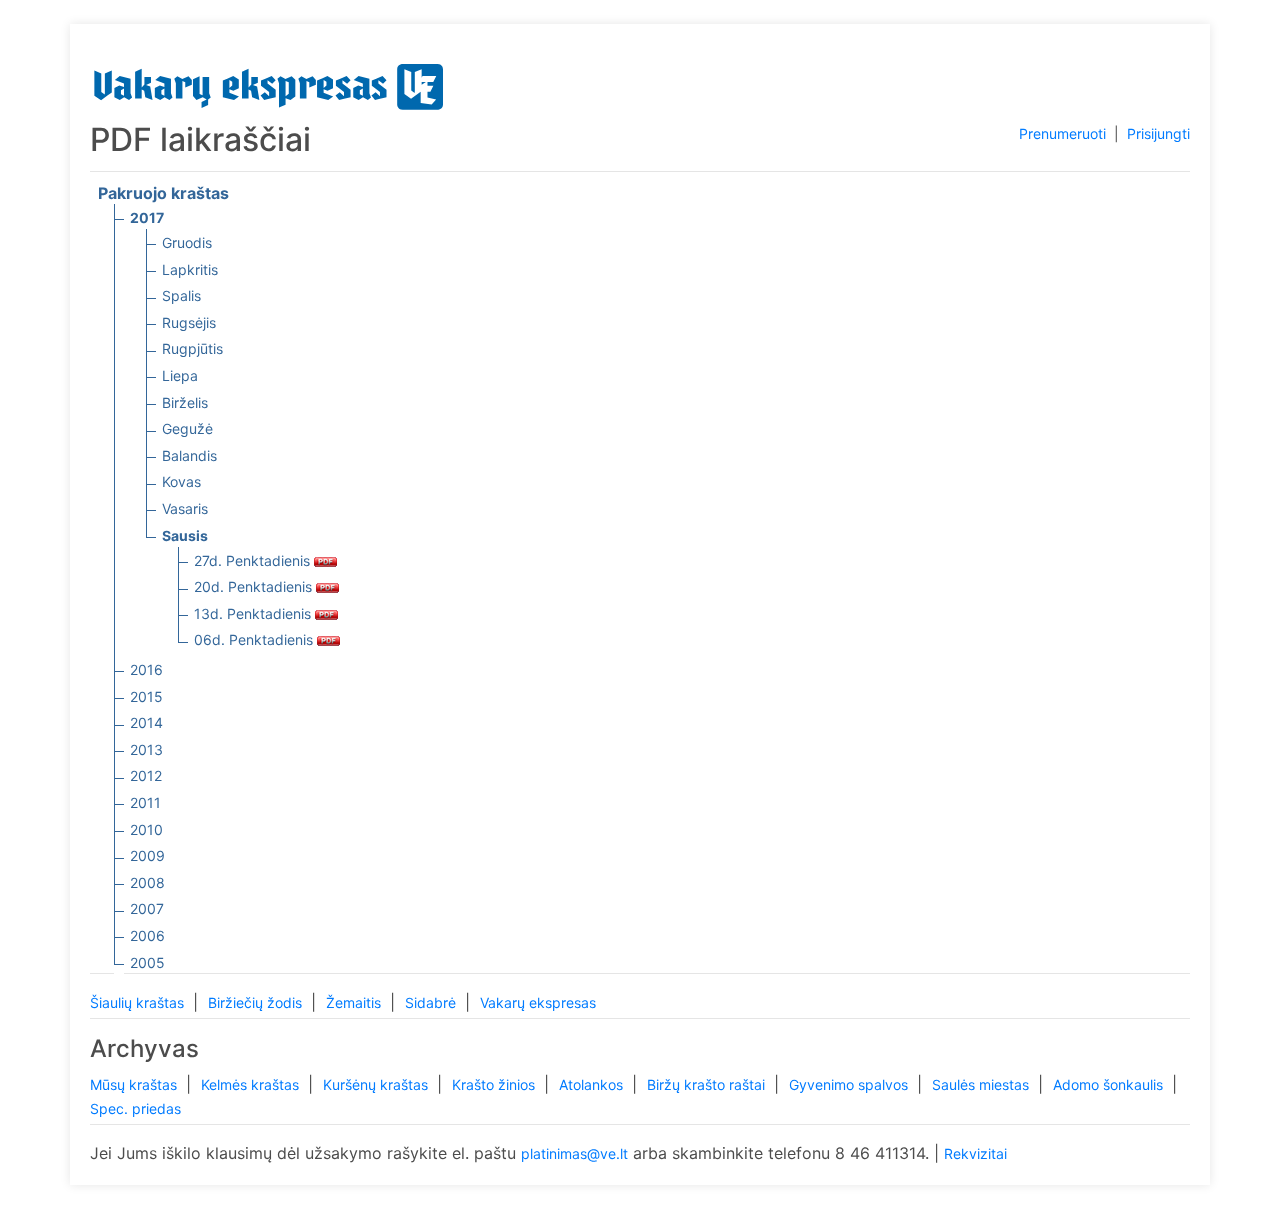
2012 (146, 775)
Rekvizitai (975, 1153)
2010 (146, 829)
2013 (146, 749)
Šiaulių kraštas (139, 1002)
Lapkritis (190, 269)
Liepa (180, 375)
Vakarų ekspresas (538, 1002)
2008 (147, 882)
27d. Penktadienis (254, 560)
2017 (147, 217)
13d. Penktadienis (254, 613)
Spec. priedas (135, 1108)
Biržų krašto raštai (708, 1084)
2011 (145, 802)
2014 (146, 722)
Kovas (181, 481)
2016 (146, 669)
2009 (147, 855)
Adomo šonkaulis (1110, 1084)
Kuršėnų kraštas (377, 1084)
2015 (146, 696)
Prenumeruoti (1062, 133)
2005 (147, 962)
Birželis (185, 402)
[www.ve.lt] (269, 82)
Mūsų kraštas (135, 1084)
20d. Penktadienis (255, 586)
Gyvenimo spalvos (850, 1084)
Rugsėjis (189, 322)
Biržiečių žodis (257, 1002)
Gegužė (187, 428)
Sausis (185, 535)
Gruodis (187, 242)
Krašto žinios (495, 1084)
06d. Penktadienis (255, 639)
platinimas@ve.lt (574, 1153)
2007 (147, 908)
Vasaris (185, 508)
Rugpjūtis (192, 348)
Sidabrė (432, 1002)
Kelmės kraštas (252, 1084)
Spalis (181, 295)
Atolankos (593, 1084)
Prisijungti (1158, 133)
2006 (147, 935)
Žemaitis (355, 1002)
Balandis (189, 455)
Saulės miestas (982, 1084)
